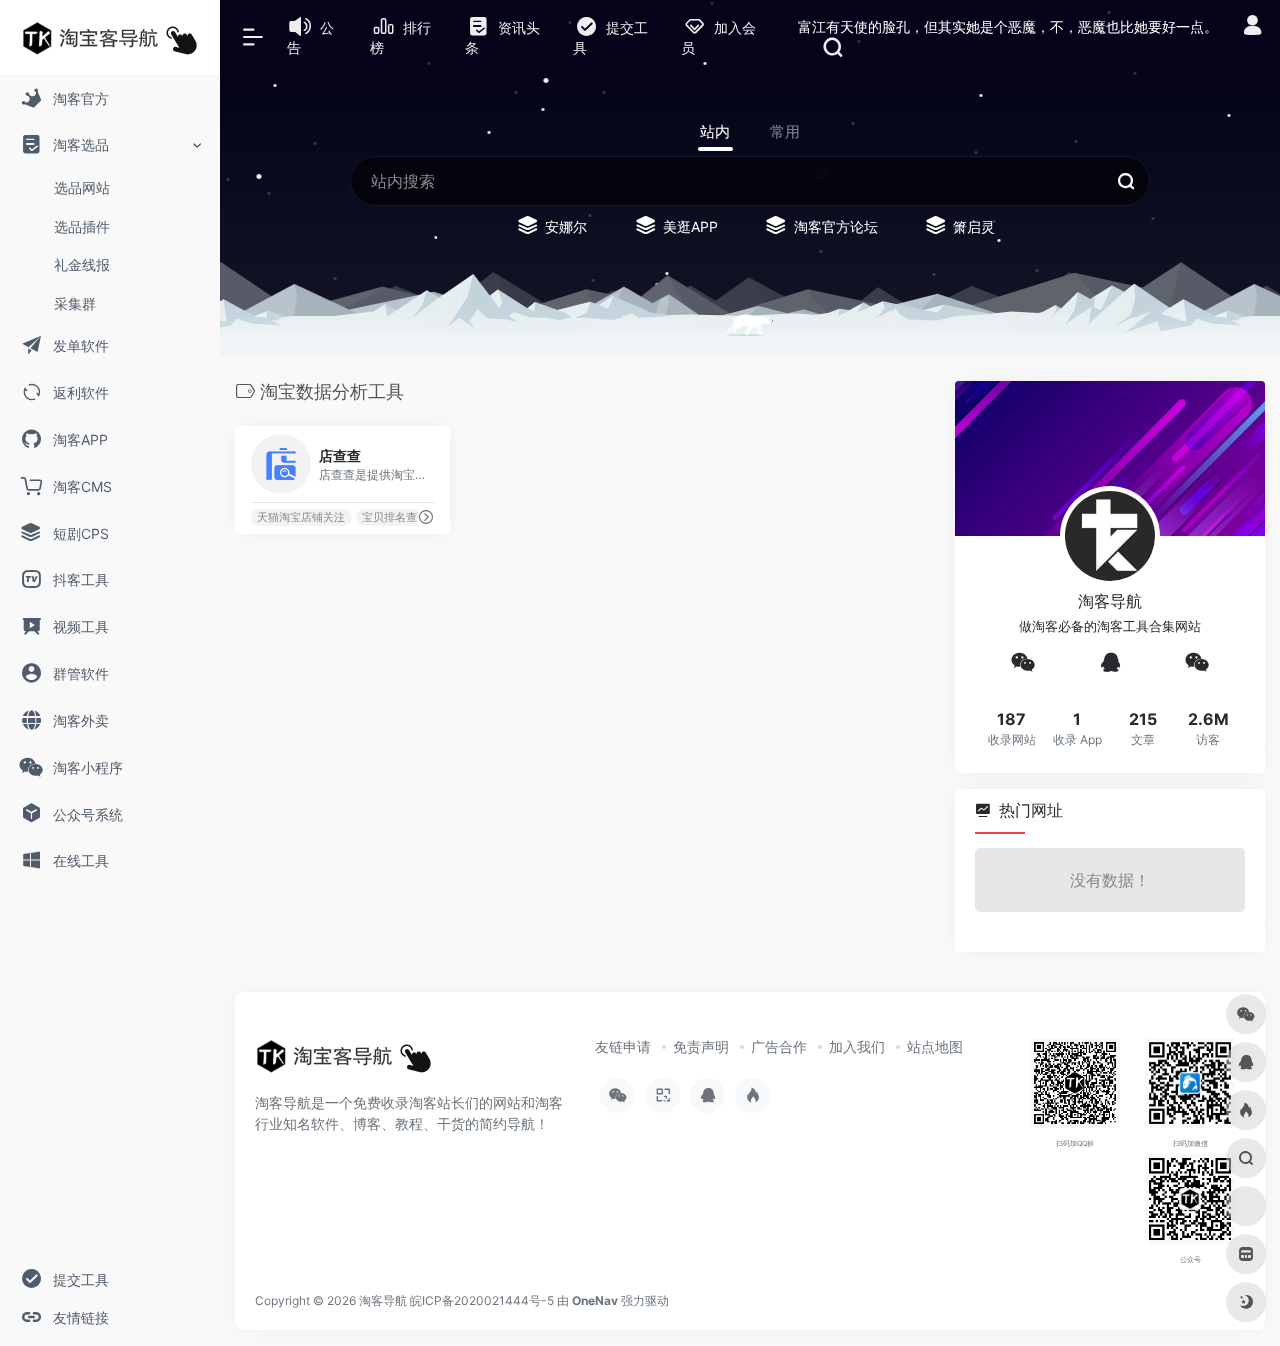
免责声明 (701, 1046)
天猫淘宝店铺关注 (301, 517)
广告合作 (779, 1046)
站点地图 (935, 1046)
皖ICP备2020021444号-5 (482, 1300)
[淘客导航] (344, 1063)
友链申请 (623, 1046)
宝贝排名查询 (395, 517)
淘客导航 (383, 1300)
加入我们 (857, 1046)
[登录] (1252, 27)
